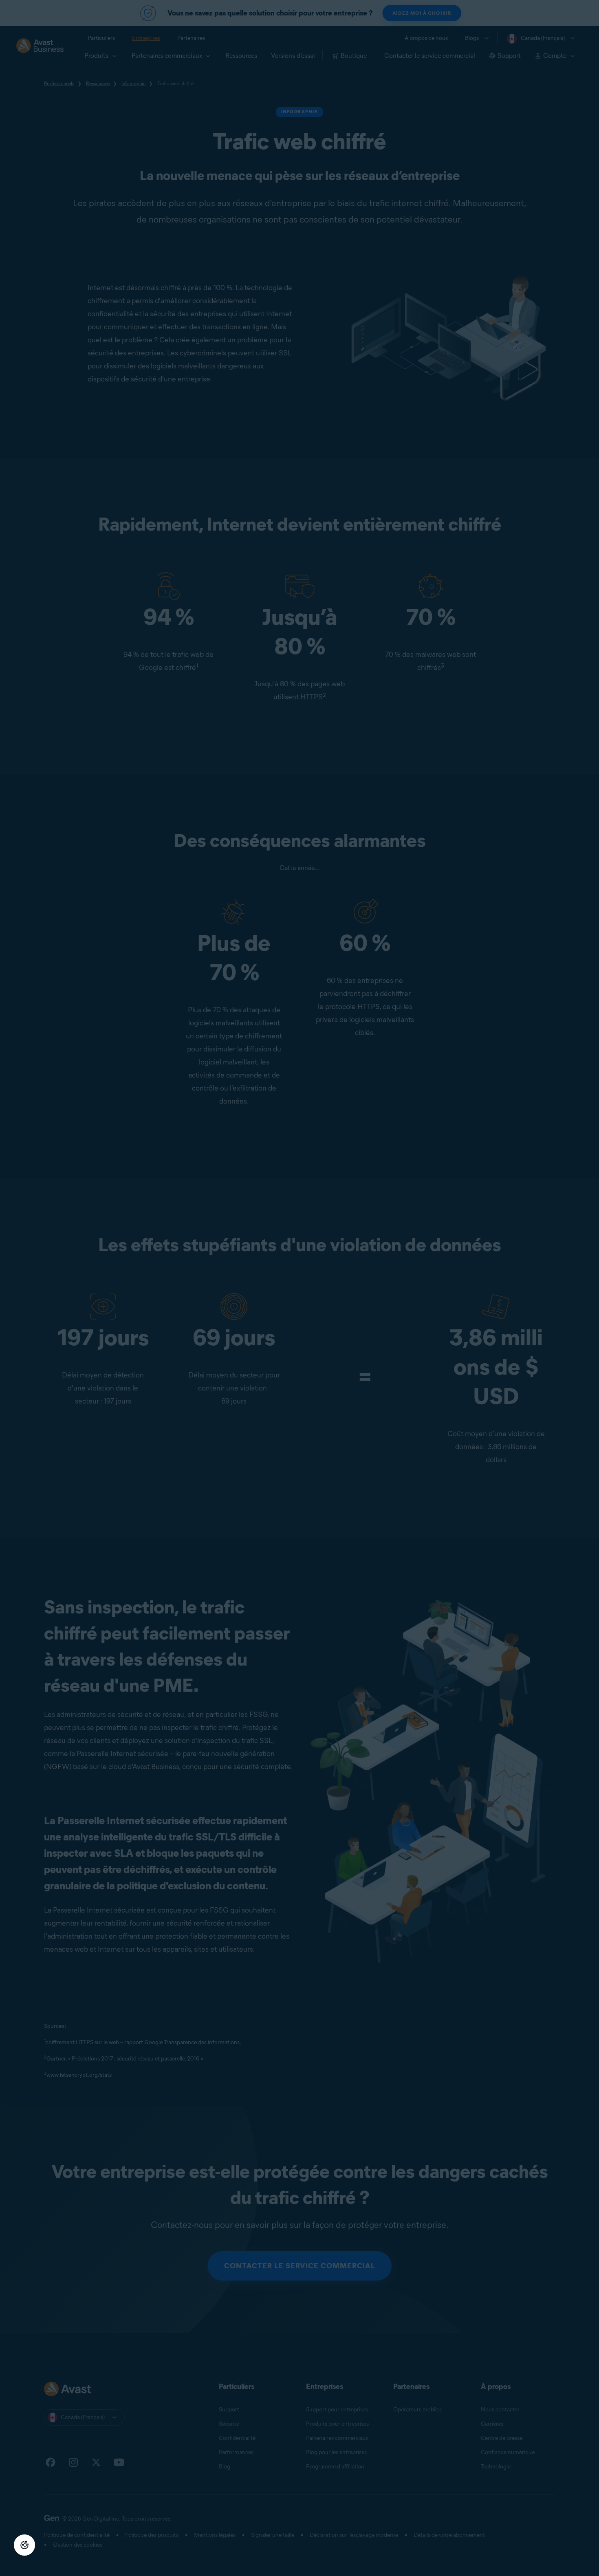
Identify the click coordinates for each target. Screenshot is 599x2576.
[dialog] (299, 1288)
